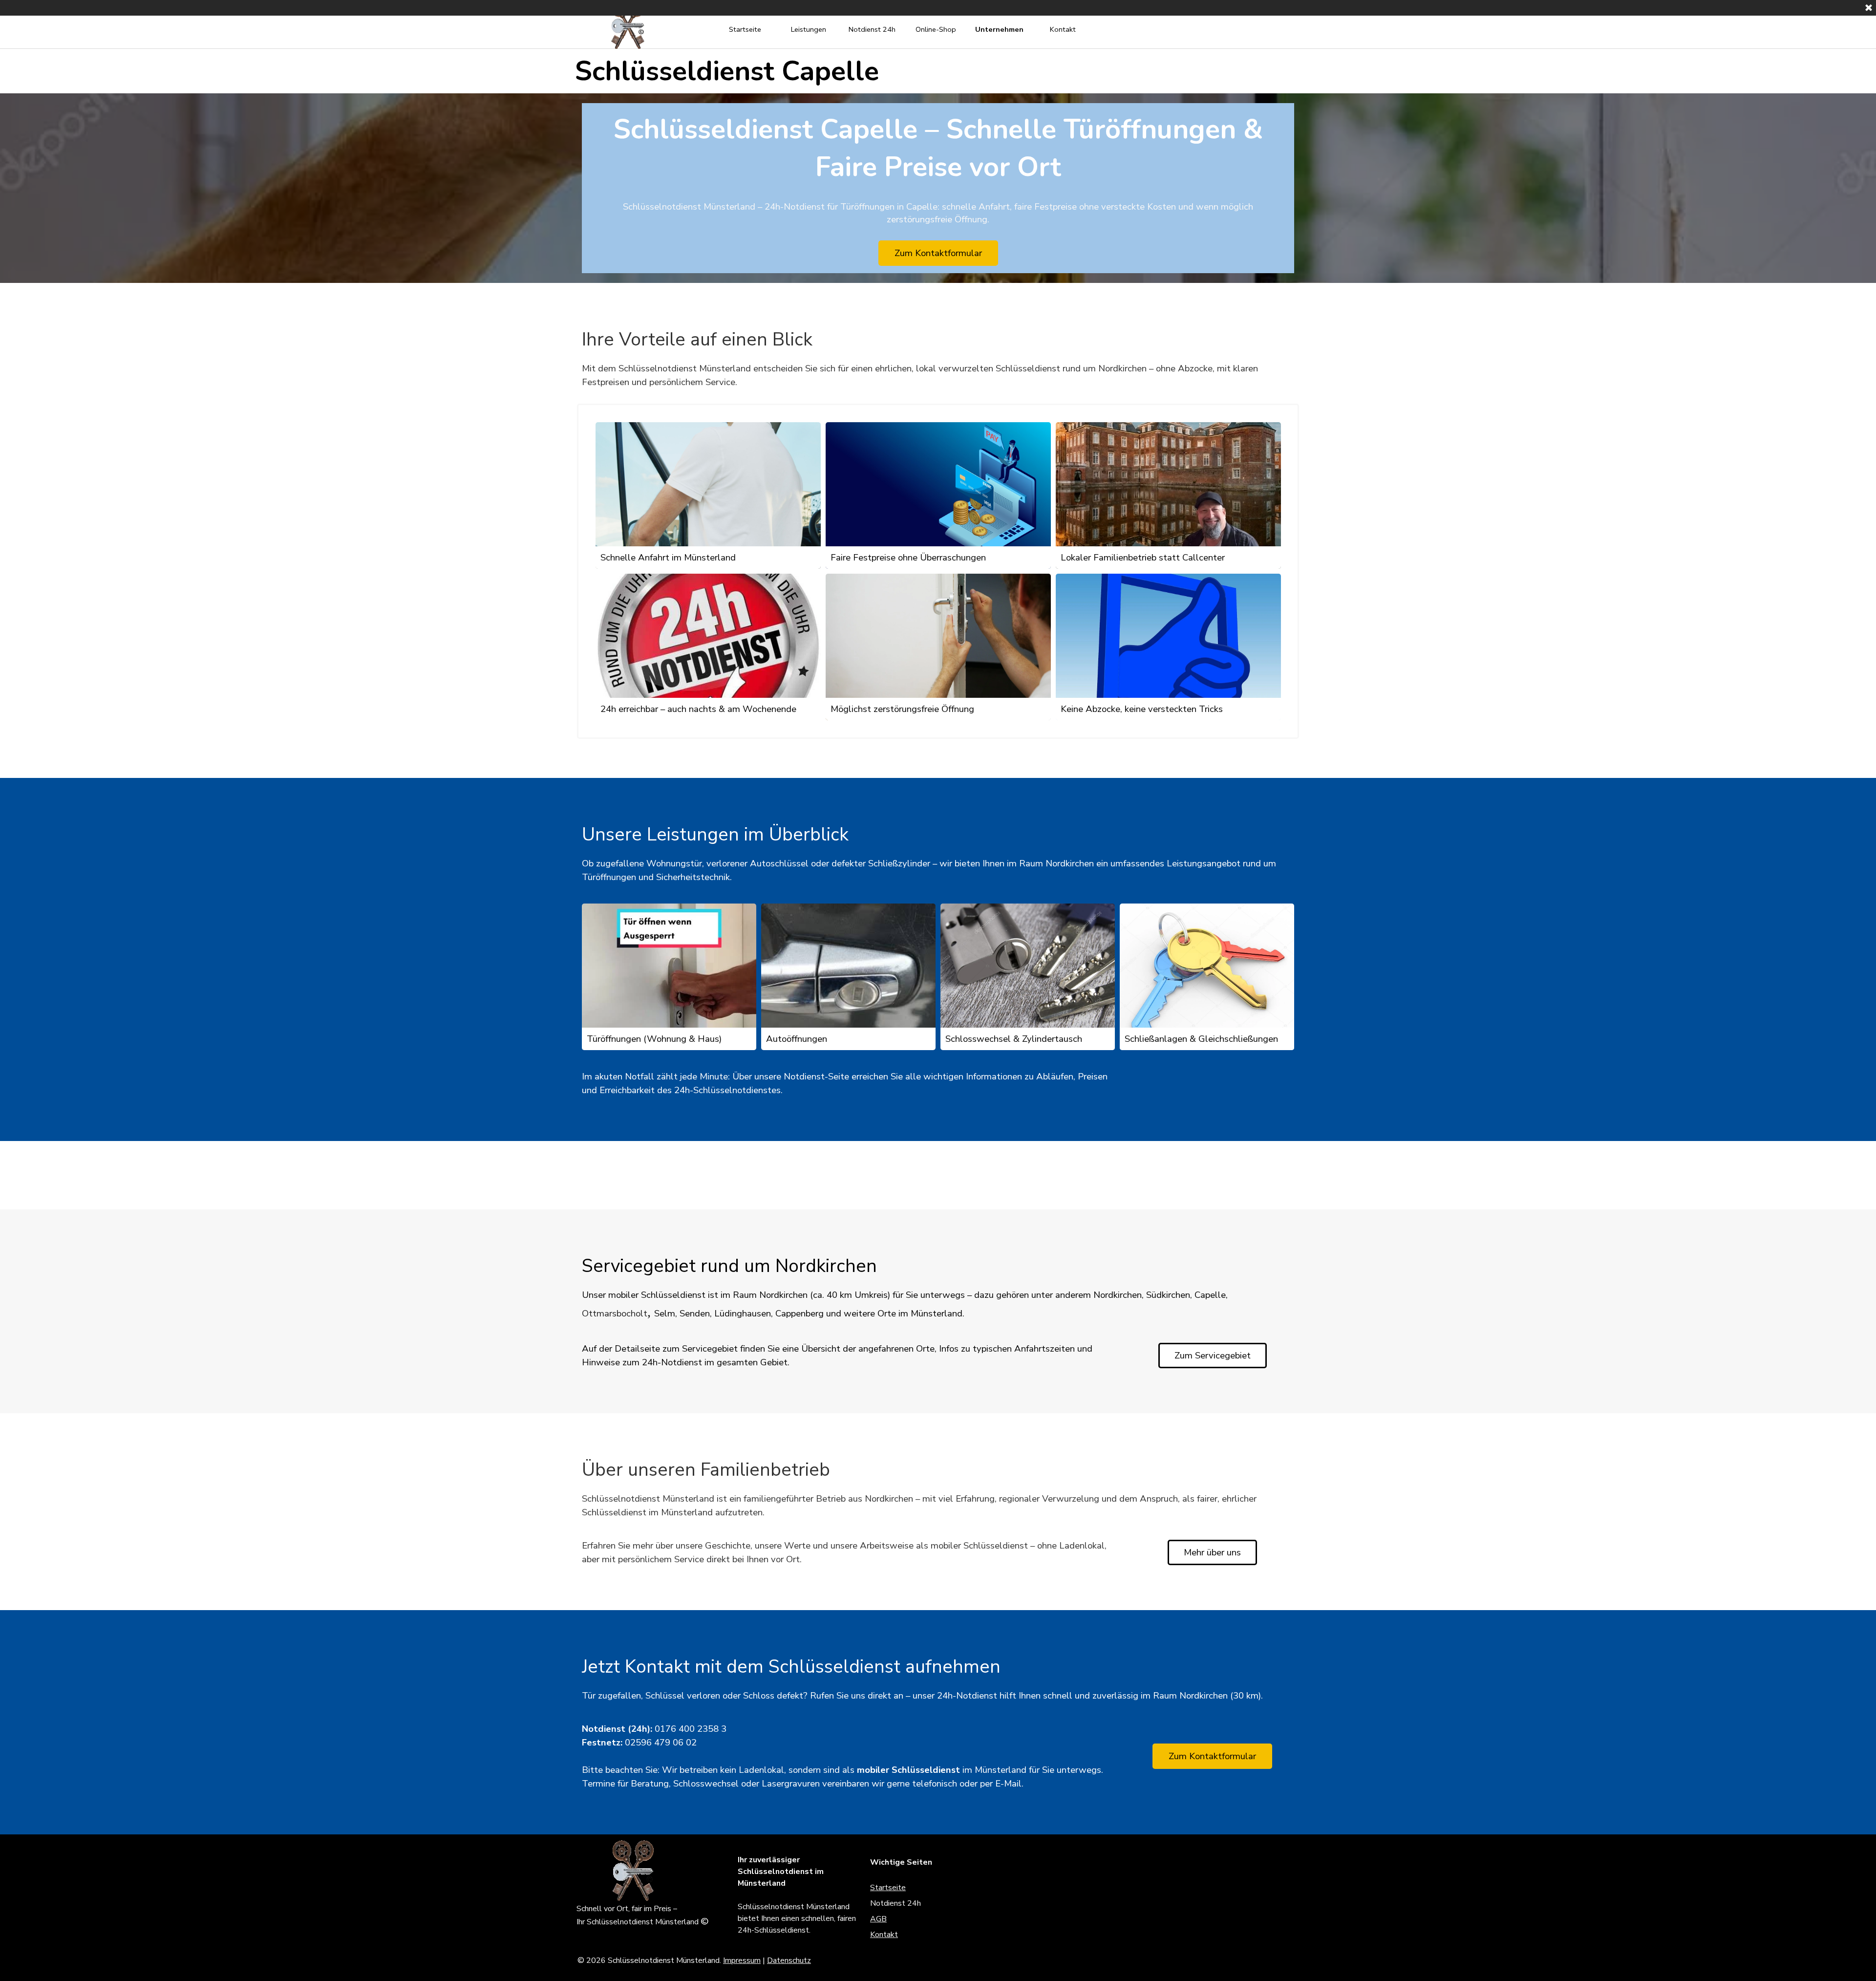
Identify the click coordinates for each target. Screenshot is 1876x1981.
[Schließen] (1869, 8)
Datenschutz (789, 1960)
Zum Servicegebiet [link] (1213, 1356)
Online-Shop (936, 29)
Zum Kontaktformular (938, 253)
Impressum (742, 1960)
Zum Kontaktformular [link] (1212, 1756)
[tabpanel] (938, 375)
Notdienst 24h (872, 29)
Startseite (745, 29)
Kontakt (1063, 29)
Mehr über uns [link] (1212, 1552)
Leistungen (809, 29)
